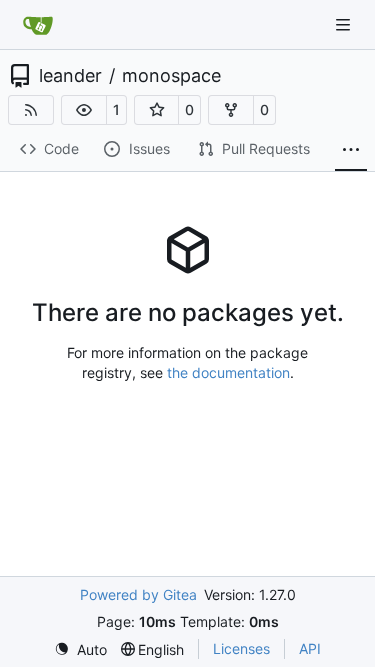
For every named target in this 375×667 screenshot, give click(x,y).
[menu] (80, 649)
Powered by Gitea (138, 594)
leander (70, 76)
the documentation (228, 372)
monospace (171, 76)
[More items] (351, 150)
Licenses (241, 648)
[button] (84, 110)
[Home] (38, 25)
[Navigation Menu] (345, 24)
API (310, 648)
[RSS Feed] (31, 110)
